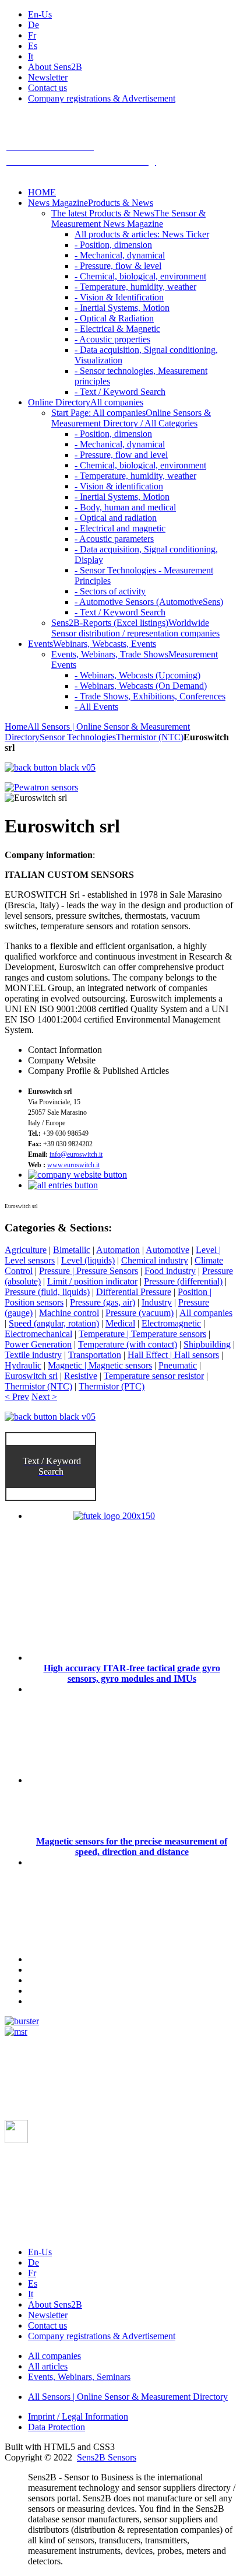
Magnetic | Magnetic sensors (100, 1365)
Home (16, 727)
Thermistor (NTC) (150, 737)
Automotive (167, 1250)
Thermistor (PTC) (112, 1386)
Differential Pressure (134, 1292)
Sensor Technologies (78, 737)
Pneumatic (178, 1365)
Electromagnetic (171, 1323)
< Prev (17, 1397)
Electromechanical (38, 1334)
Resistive (81, 1376)
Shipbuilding (207, 1344)
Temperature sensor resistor (154, 1376)
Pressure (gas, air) (103, 1302)
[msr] (16, 2031)
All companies (206, 1313)
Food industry (170, 1271)
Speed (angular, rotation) (54, 1323)
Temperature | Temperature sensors (142, 1334)
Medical (120, 1323)
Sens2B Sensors (107, 2457)
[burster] (22, 2021)
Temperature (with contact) (128, 1344)
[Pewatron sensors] (41, 787)
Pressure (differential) (183, 1281)
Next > (44, 1397)
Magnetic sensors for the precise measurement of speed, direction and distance (132, 1847)
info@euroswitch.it (76, 1154)
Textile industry (33, 1355)
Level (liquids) (88, 1260)
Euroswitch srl (31, 1376)
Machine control (69, 1313)
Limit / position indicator (92, 1281)
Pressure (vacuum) (140, 1313)
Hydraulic (23, 1365)
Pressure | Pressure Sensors (89, 1271)
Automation (118, 1250)
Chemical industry (155, 1260)
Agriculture (26, 1250)
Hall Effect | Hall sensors (173, 1355)
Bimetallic (72, 1250)
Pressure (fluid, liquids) (47, 1292)
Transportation (95, 1355)
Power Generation (38, 1344)
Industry (157, 1302)
